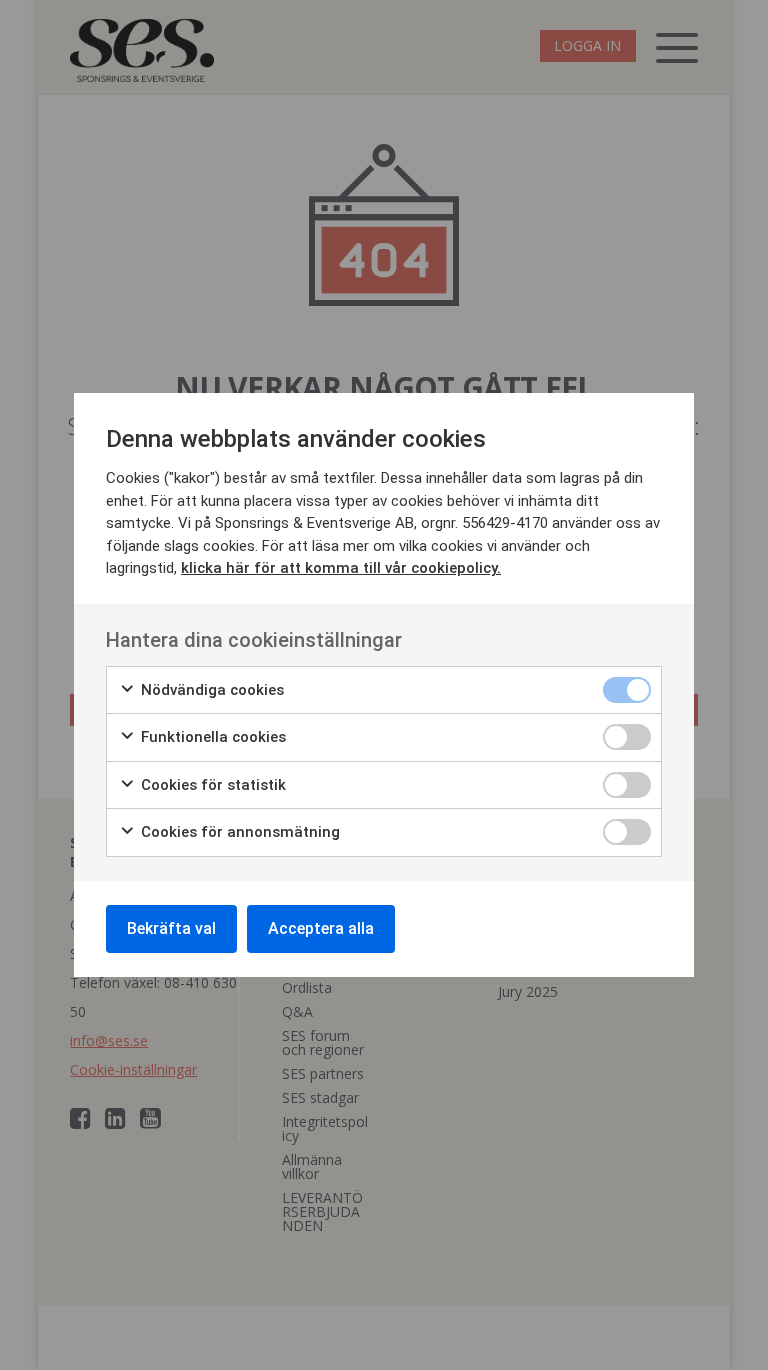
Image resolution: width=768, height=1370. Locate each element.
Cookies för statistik (211, 785)
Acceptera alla (321, 928)
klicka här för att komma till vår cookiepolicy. (341, 568)
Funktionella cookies (211, 737)
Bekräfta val (171, 928)
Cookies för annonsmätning (238, 832)
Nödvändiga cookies (210, 690)
